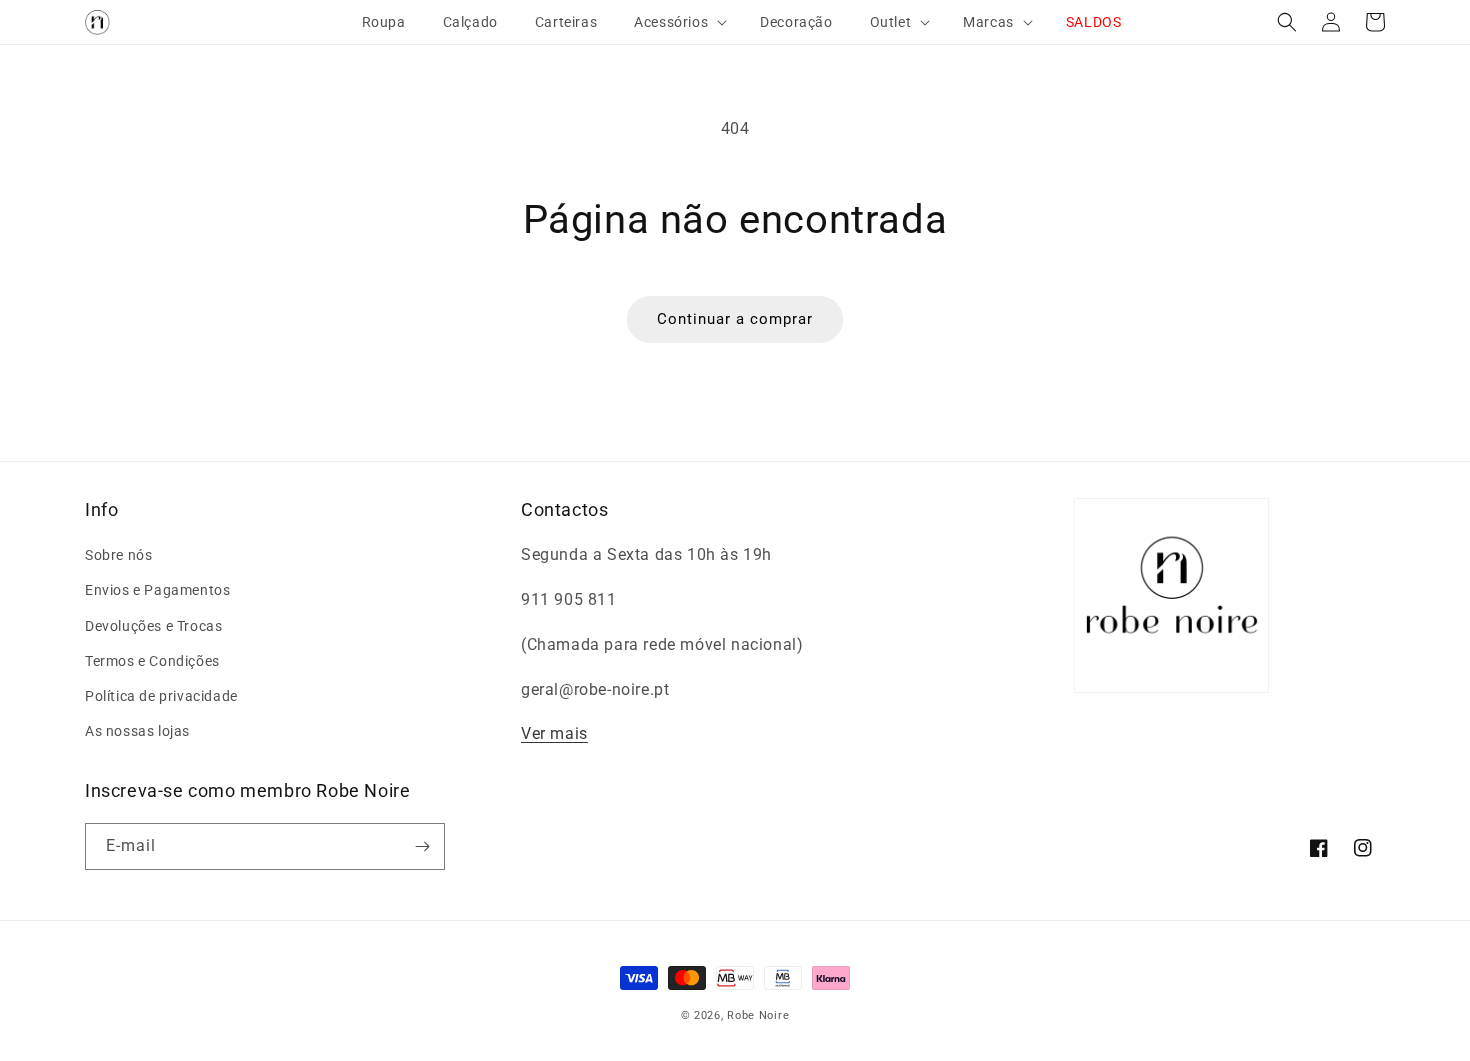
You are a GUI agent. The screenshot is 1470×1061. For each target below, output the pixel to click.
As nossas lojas (137, 731)
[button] (672, 22)
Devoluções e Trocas (153, 626)
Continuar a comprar (735, 319)
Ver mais (554, 733)
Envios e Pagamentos (157, 590)
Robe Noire (758, 1015)
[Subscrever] (422, 846)
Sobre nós (118, 555)
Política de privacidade (161, 696)
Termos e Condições (152, 661)
